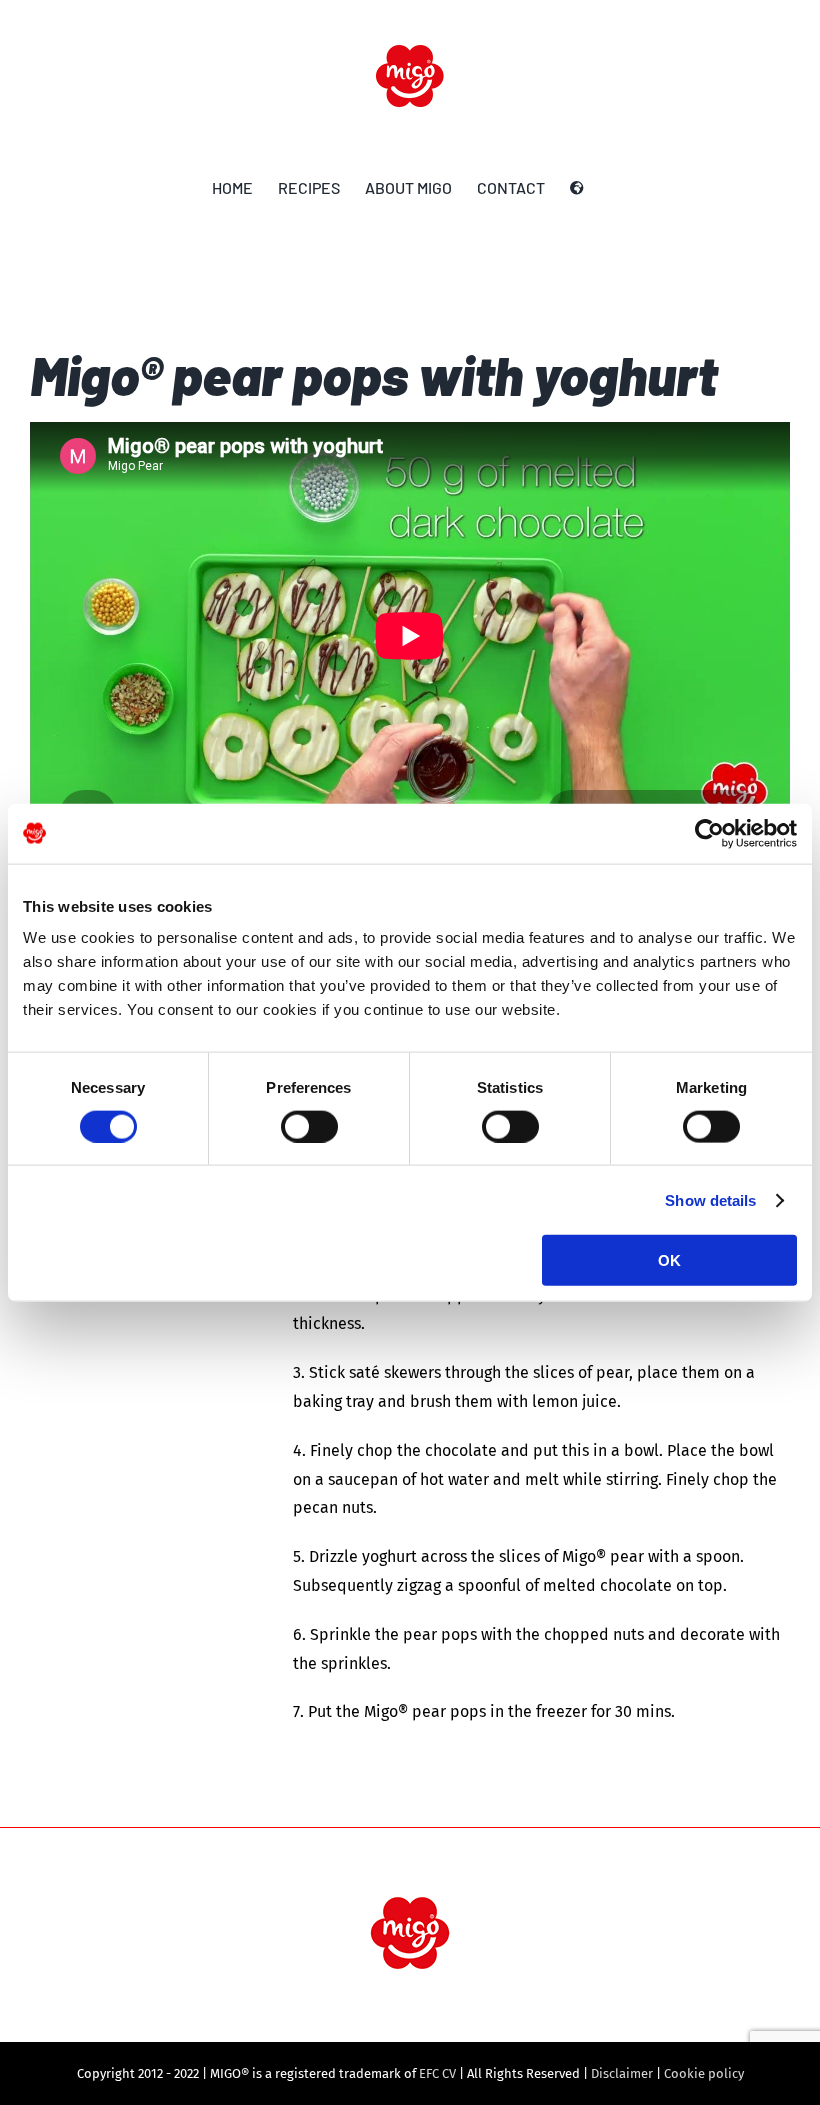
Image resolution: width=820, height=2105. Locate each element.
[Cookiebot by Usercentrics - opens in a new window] (709, 833)
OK (669, 1260)
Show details (710, 1199)
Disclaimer (622, 2073)
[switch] (309, 1126)
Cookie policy (704, 2073)
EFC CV (437, 2073)
